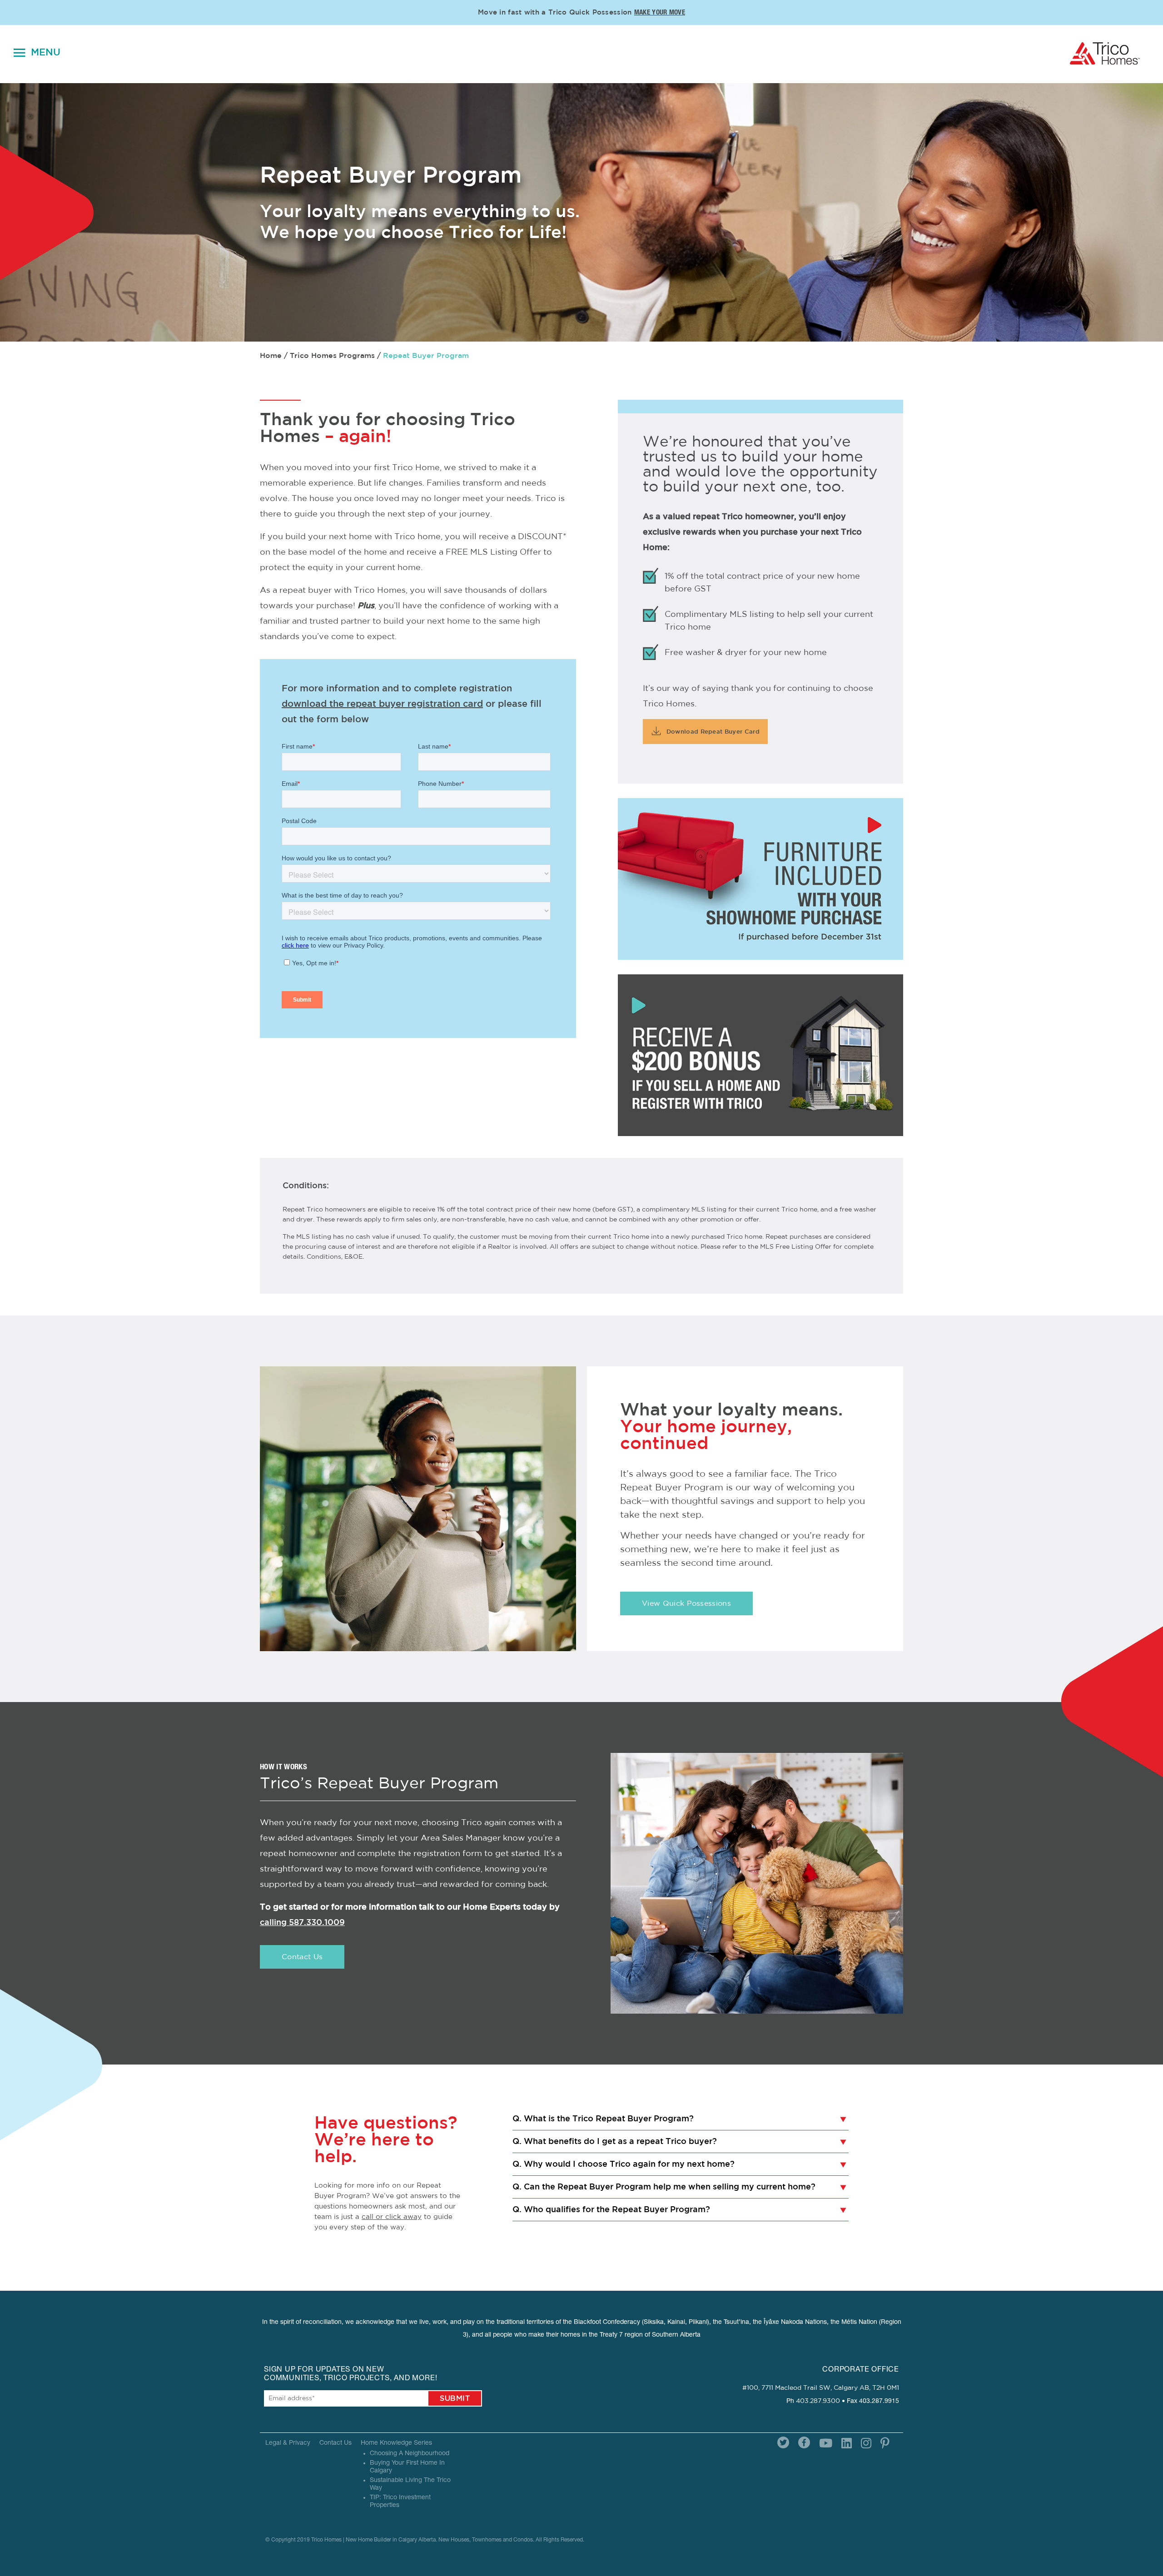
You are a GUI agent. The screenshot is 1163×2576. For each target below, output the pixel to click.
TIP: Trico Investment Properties (400, 2502)
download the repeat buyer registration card (382, 704)
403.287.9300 (818, 2401)
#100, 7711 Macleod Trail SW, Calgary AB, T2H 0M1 (821, 2388)
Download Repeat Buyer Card (712, 732)
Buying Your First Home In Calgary (407, 2467)
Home (271, 356)
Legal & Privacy (288, 2443)
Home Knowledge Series (396, 2443)
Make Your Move (660, 13)
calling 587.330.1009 (302, 1923)
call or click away (392, 2217)
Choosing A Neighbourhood (410, 2454)
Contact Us (302, 1957)
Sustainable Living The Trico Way (410, 2484)
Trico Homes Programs (332, 356)
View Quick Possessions (686, 1603)
